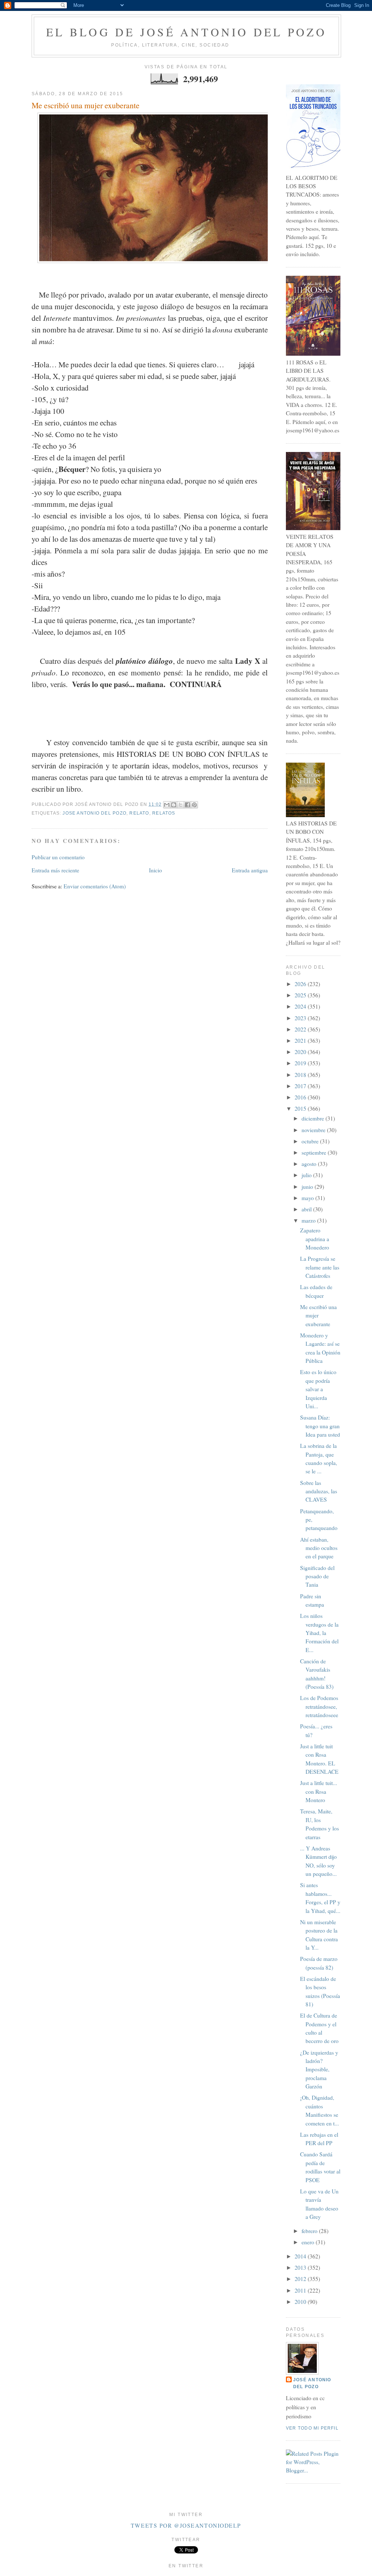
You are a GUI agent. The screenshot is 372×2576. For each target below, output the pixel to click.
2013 (301, 2268)
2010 (301, 2302)
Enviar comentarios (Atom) (95, 886)
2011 (301, 2290)
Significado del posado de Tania (317, 1576)
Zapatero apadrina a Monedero (315, 1239)
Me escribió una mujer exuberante (86, 105)
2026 (301, 984)
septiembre (315, 1152)
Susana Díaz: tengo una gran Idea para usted (320, 1426)
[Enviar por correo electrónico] (167, 805)
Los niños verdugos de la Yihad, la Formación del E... (319, 1633)
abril (307, 1209)
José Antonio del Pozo (312, 2383)
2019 (301, 1063)
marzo (309, 1220)
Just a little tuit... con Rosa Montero (319, 1791)
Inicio (155, 870)
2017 (301, 1086)
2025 (301, 995)
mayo (308, 1198)
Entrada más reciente (55, 870)
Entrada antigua (250, 870)
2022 (301, 1029)
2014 (301, 2256)
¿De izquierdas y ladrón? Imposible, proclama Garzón (319, 2070)
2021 (301, 1041)
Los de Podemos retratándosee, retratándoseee (319, 1706)
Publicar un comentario (58, 857)
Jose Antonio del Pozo (94, 813)
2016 (301, 1097)
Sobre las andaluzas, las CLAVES (319, 1491)
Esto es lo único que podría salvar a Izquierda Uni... (318, 1389)
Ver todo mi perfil (312, 2428)
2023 (301, 1018)
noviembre (314, 1130)
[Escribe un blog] (174, 805)
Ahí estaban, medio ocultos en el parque (319, 1548)
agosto (310, 1164)
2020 (301, 1052)
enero (309, 2242)
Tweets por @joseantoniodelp (186, 2525)
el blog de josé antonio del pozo (186, 32)
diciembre (314, 1118)
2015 (301, 1109)
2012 (301, 2279)
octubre (311, 1141)
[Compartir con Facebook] (187, 805)
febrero (310, 2231)
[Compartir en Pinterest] (194, 805)
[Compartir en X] (181, 805)
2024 (301, 1006)
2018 (301, 1075)
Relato (139, 813)
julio (307, 1175)
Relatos (164, 813)
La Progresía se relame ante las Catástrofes (320, 1267)
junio (308, 1187)
